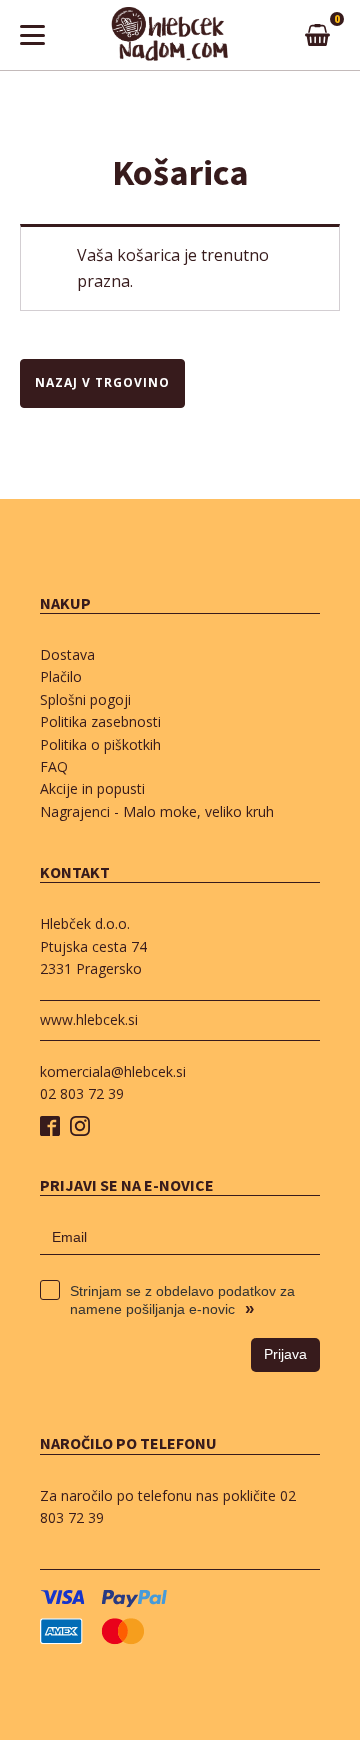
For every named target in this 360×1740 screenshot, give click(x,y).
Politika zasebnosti (100, 721)
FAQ (54, 766)
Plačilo (61, 676)
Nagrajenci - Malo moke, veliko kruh (157, 811)
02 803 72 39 (82, 1093)
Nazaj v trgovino (102, 382)
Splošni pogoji (85, 699)
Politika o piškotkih (100, 744)
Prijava (285, 1354)
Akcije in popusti (92, 788)
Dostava (67, 654)
